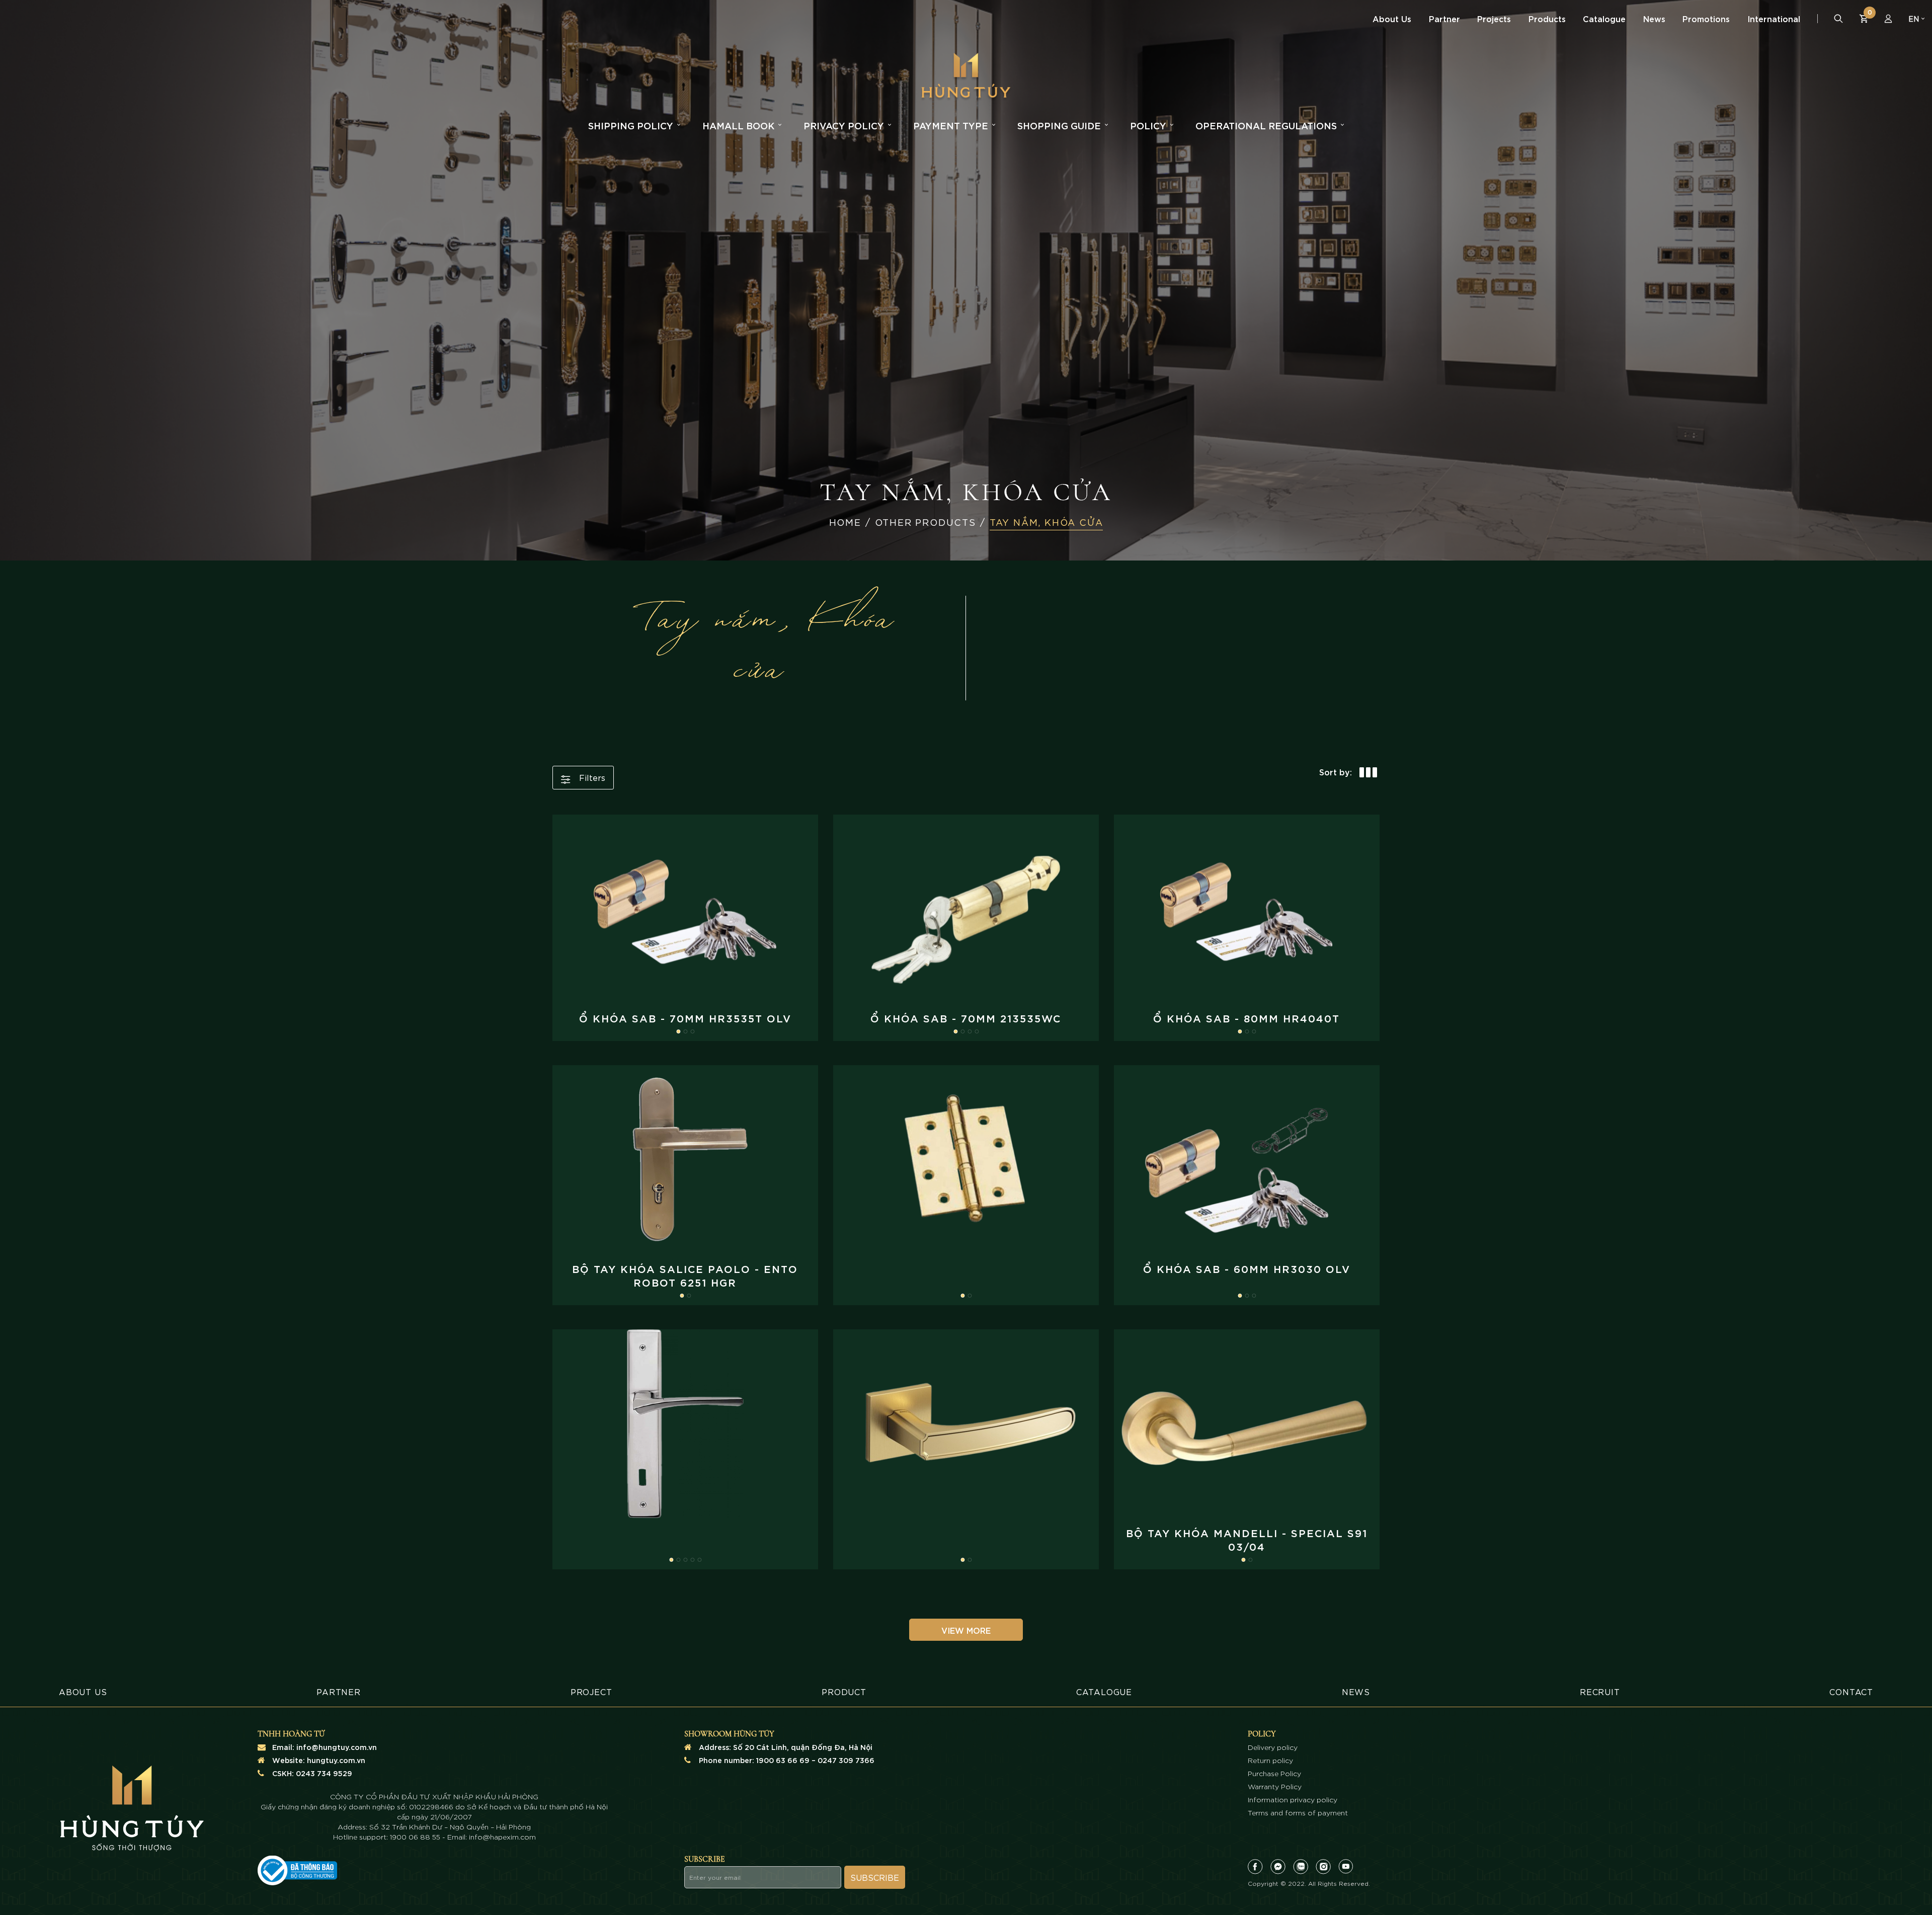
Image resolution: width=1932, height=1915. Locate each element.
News (1654, 18)
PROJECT (591, 1691)
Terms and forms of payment (1298, 1812)
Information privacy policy (1293, 1799)
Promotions (1706, 18)
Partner (1444, 18)
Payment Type (951, 125)
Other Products (925, 522)
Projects (1494, 18)
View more (966, 1630)
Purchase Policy (1274, 1773)
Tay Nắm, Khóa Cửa (1046, 522)
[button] (678, 1031)
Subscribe (875, 1877)
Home (845, 522)
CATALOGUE (1104, 1691)
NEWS (1356, 1691)
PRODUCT (844, 1691)
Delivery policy (1273, 1747)
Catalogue (1604, 18)
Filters (591, 777)
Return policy (1270, 1760)
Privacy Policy (844, 125)
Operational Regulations (1266, 125)
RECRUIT (1600, 1691)
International (1774, 18)
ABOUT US (83, 1691)
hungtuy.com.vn (336, 1760)
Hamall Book (738, 125)
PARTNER (339, 1691)
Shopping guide (1059, 125)
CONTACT (1851, 1691)
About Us (1392, 18)
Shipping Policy (631, 125)
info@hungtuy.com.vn (337, 1747)
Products (1547, 18)
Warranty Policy (1275, 1786)
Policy (1148, 125)
